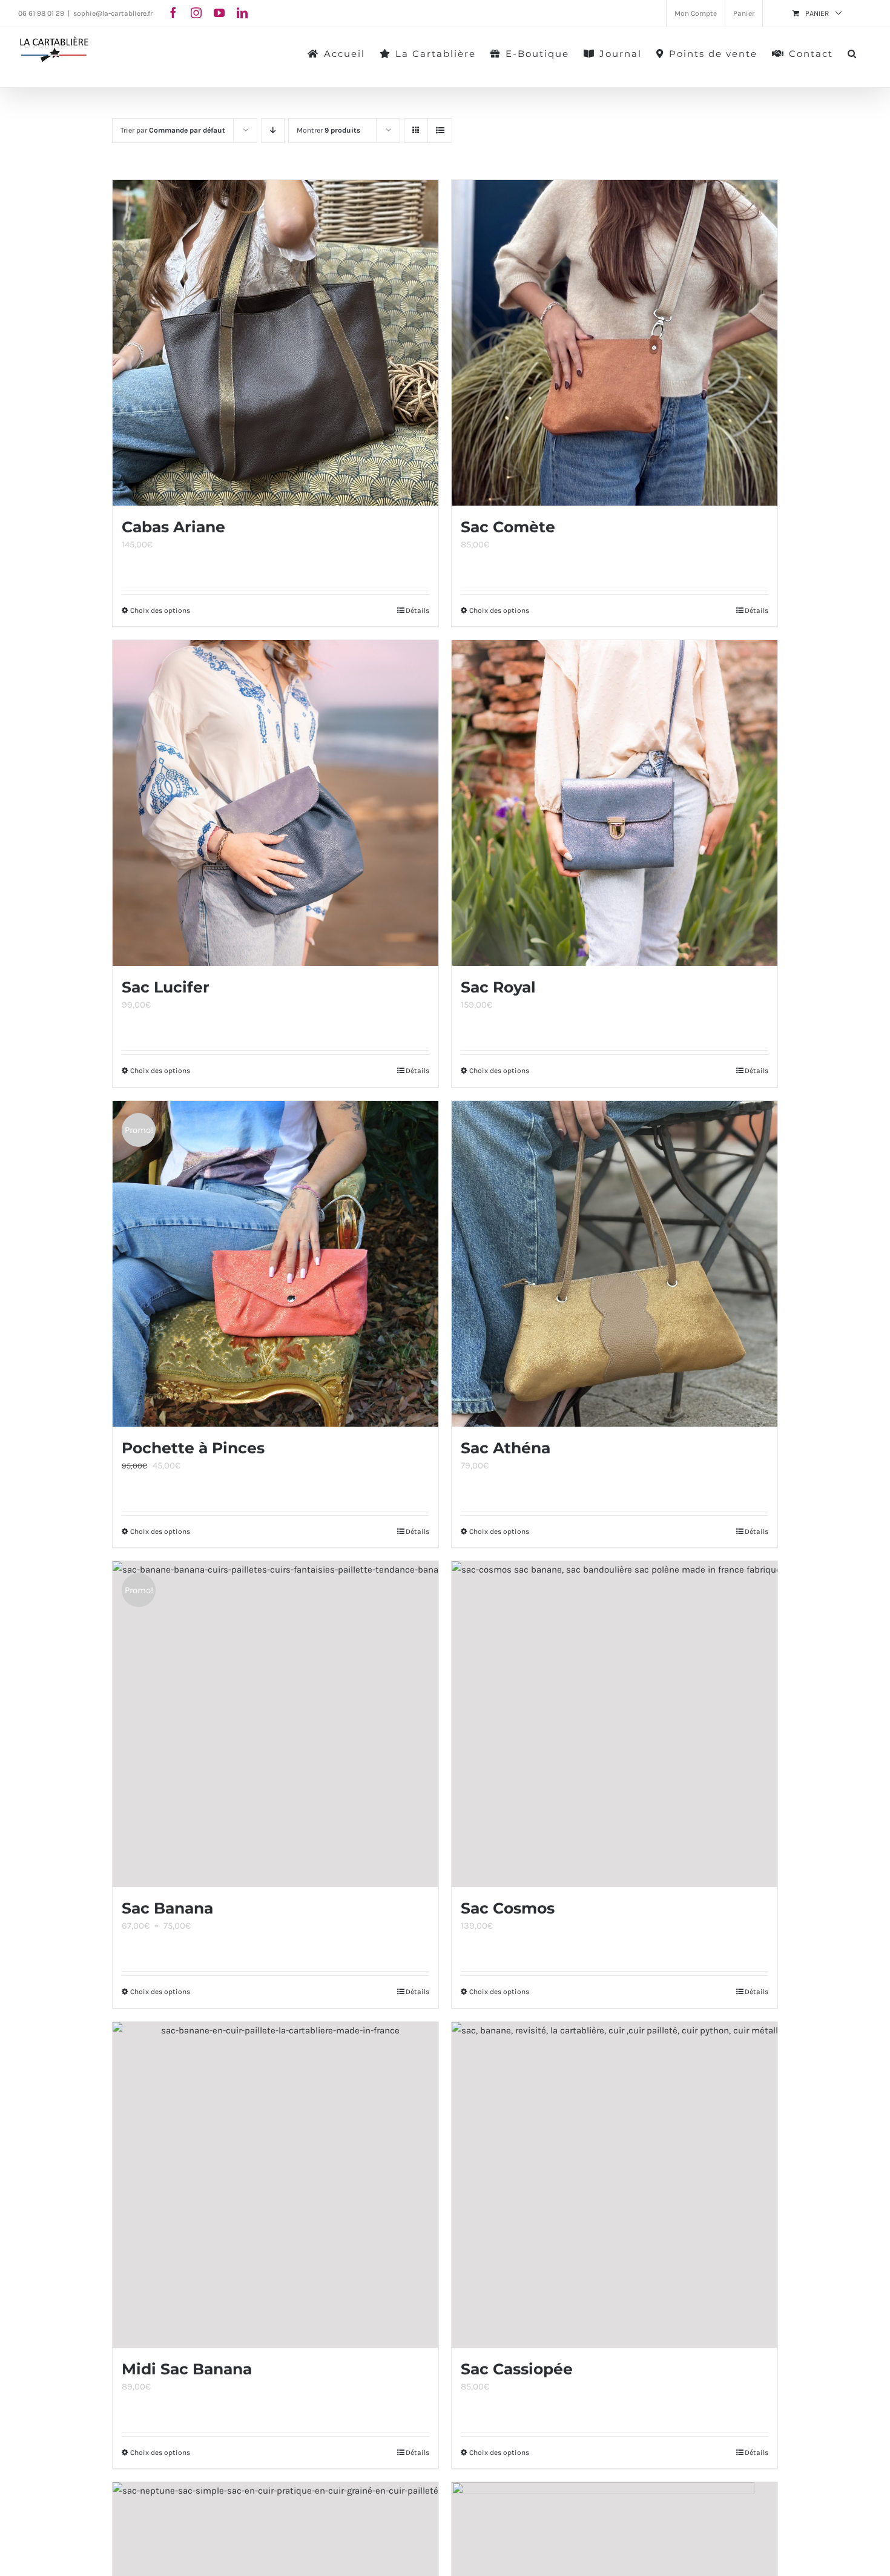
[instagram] (196, 13)
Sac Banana (167, 1908)
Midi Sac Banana (187, 2369)
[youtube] (219, 13)
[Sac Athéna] (615, 1264)
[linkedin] (242, 13)
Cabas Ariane (173, 527)
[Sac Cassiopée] (615, 2185)
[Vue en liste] (440, 130)
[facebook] (173, 13)
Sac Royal (498, 987)
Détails (417, 610)
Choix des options (160, 610)
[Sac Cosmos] (615, 1724)
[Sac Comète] (615, 343)
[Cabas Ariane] (275, 343)
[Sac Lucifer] (275, 803)
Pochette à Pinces (193, 1448)
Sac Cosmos (508, 1908)
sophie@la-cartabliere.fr (113, 13)
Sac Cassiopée (517, 2369)
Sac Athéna (506, 1448)
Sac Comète (508, 527)
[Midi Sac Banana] (275, 2185)
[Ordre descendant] (273, 130)
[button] (852, 53)
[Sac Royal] (615, 803)
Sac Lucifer (166, 987)
